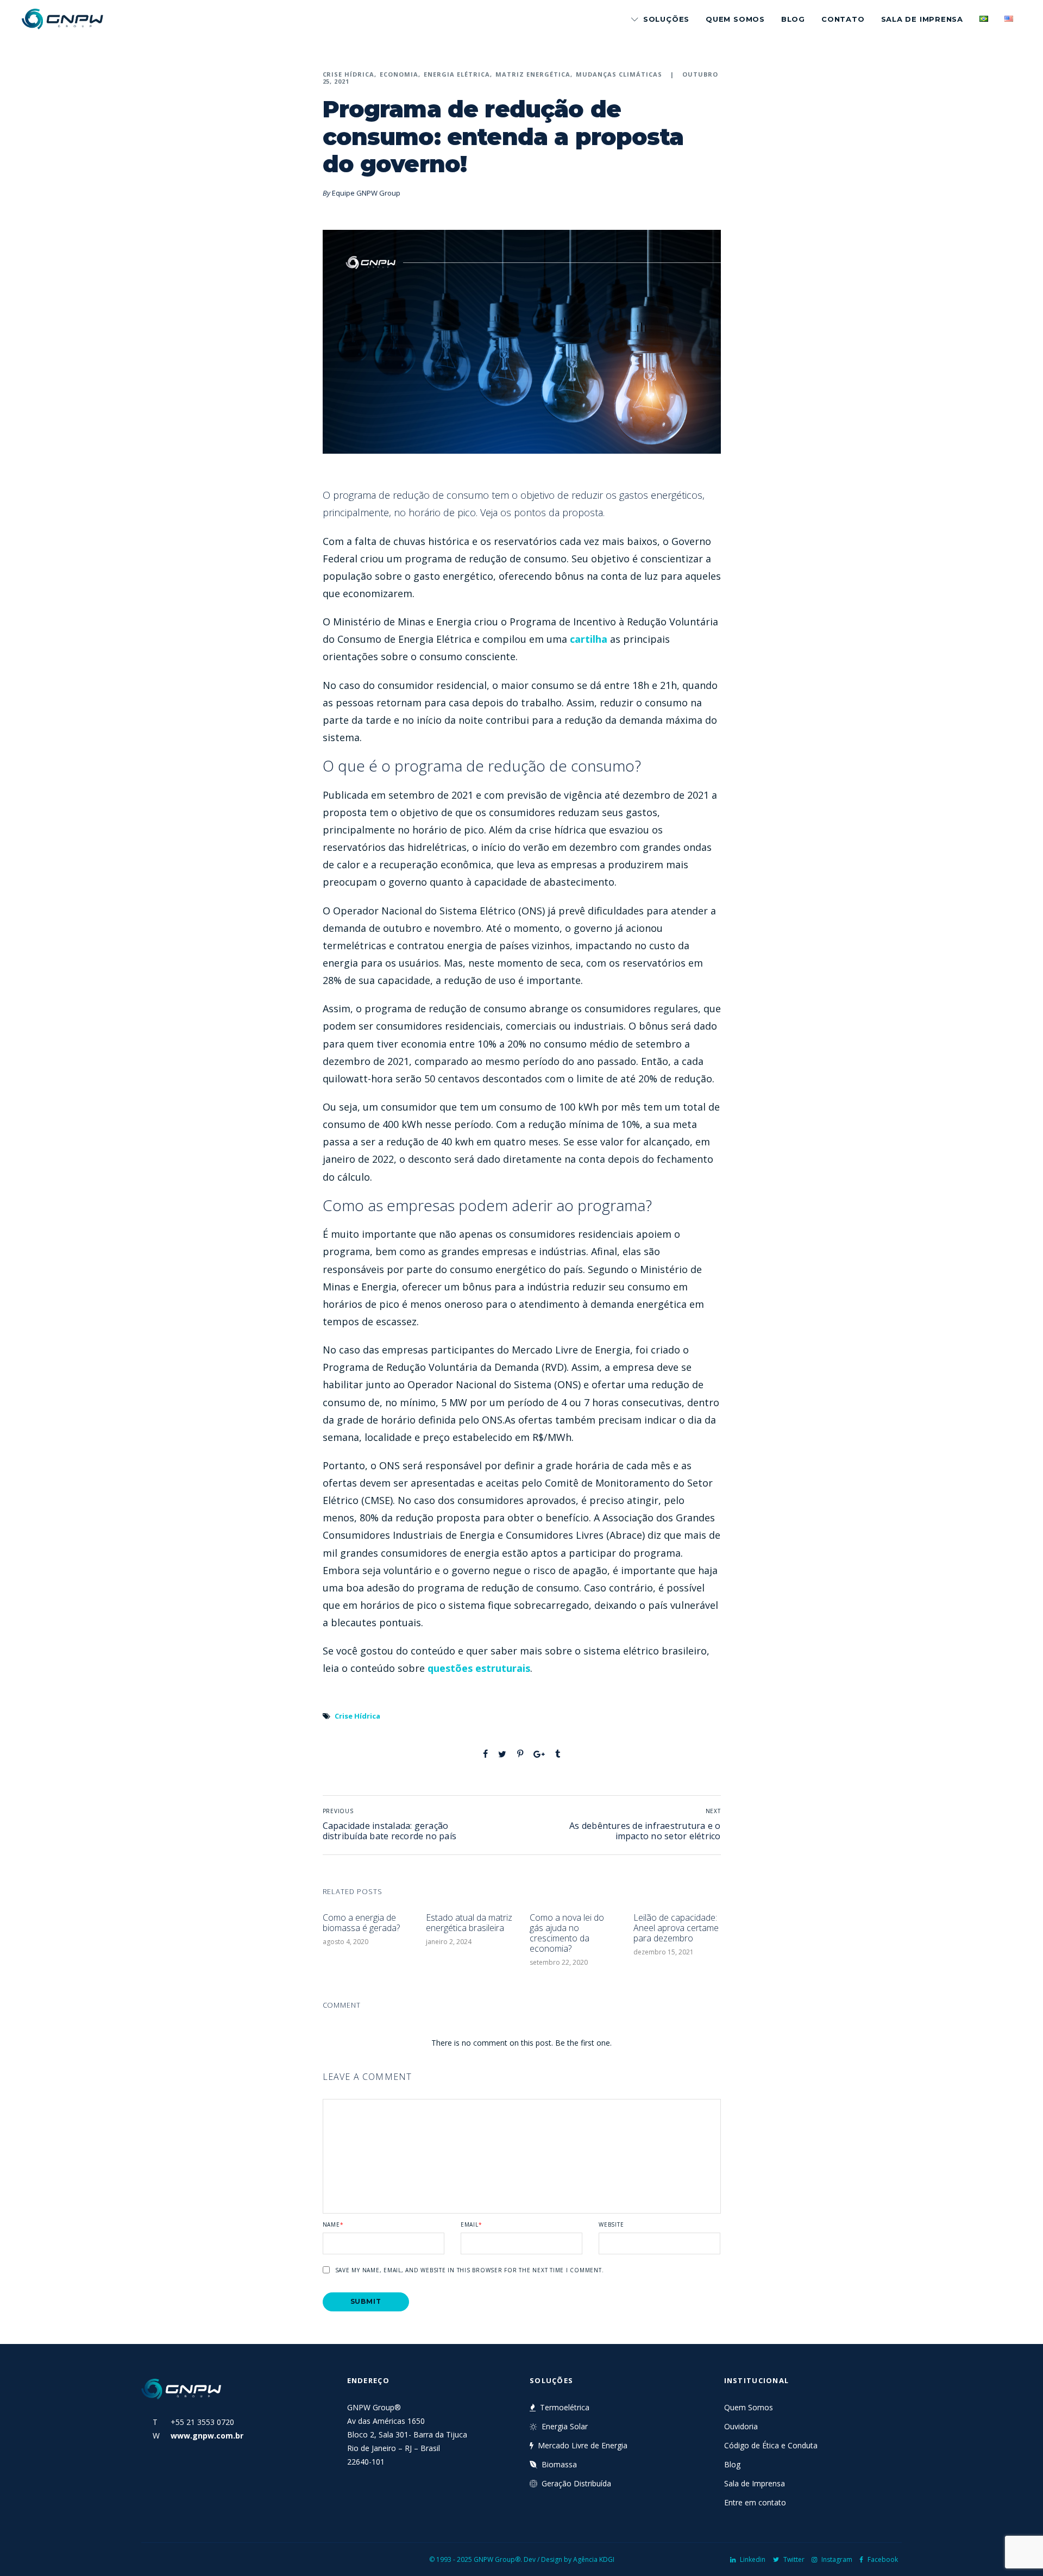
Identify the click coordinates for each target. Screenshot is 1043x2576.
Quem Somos (735, 19)
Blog (793, 19)
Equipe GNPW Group (366, 193)
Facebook (883, 2559)
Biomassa (559, 2464)
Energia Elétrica (457, 74)
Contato (843, 19)
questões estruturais (479, 1668)
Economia (399, 74)
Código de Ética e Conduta (771, 2445)
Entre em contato (755, 2502)
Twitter (794, 2559)
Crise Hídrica (349, 74)
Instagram (837, 2559)
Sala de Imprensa (922, 19)
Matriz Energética (533, 74)
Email (472, 2224)
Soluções (666, 19)
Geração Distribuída (576, 2483)
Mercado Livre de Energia (583, 2445)
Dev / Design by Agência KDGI (569, 2559)
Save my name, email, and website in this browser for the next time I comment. (470, 2270)
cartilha (589, 639)
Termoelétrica (565, 2407)
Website (611, 2224)
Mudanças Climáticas (619, 74)
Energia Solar (565, 2426)
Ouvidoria (741, 2426)
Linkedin (753, 2559)
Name (333, 2224)
